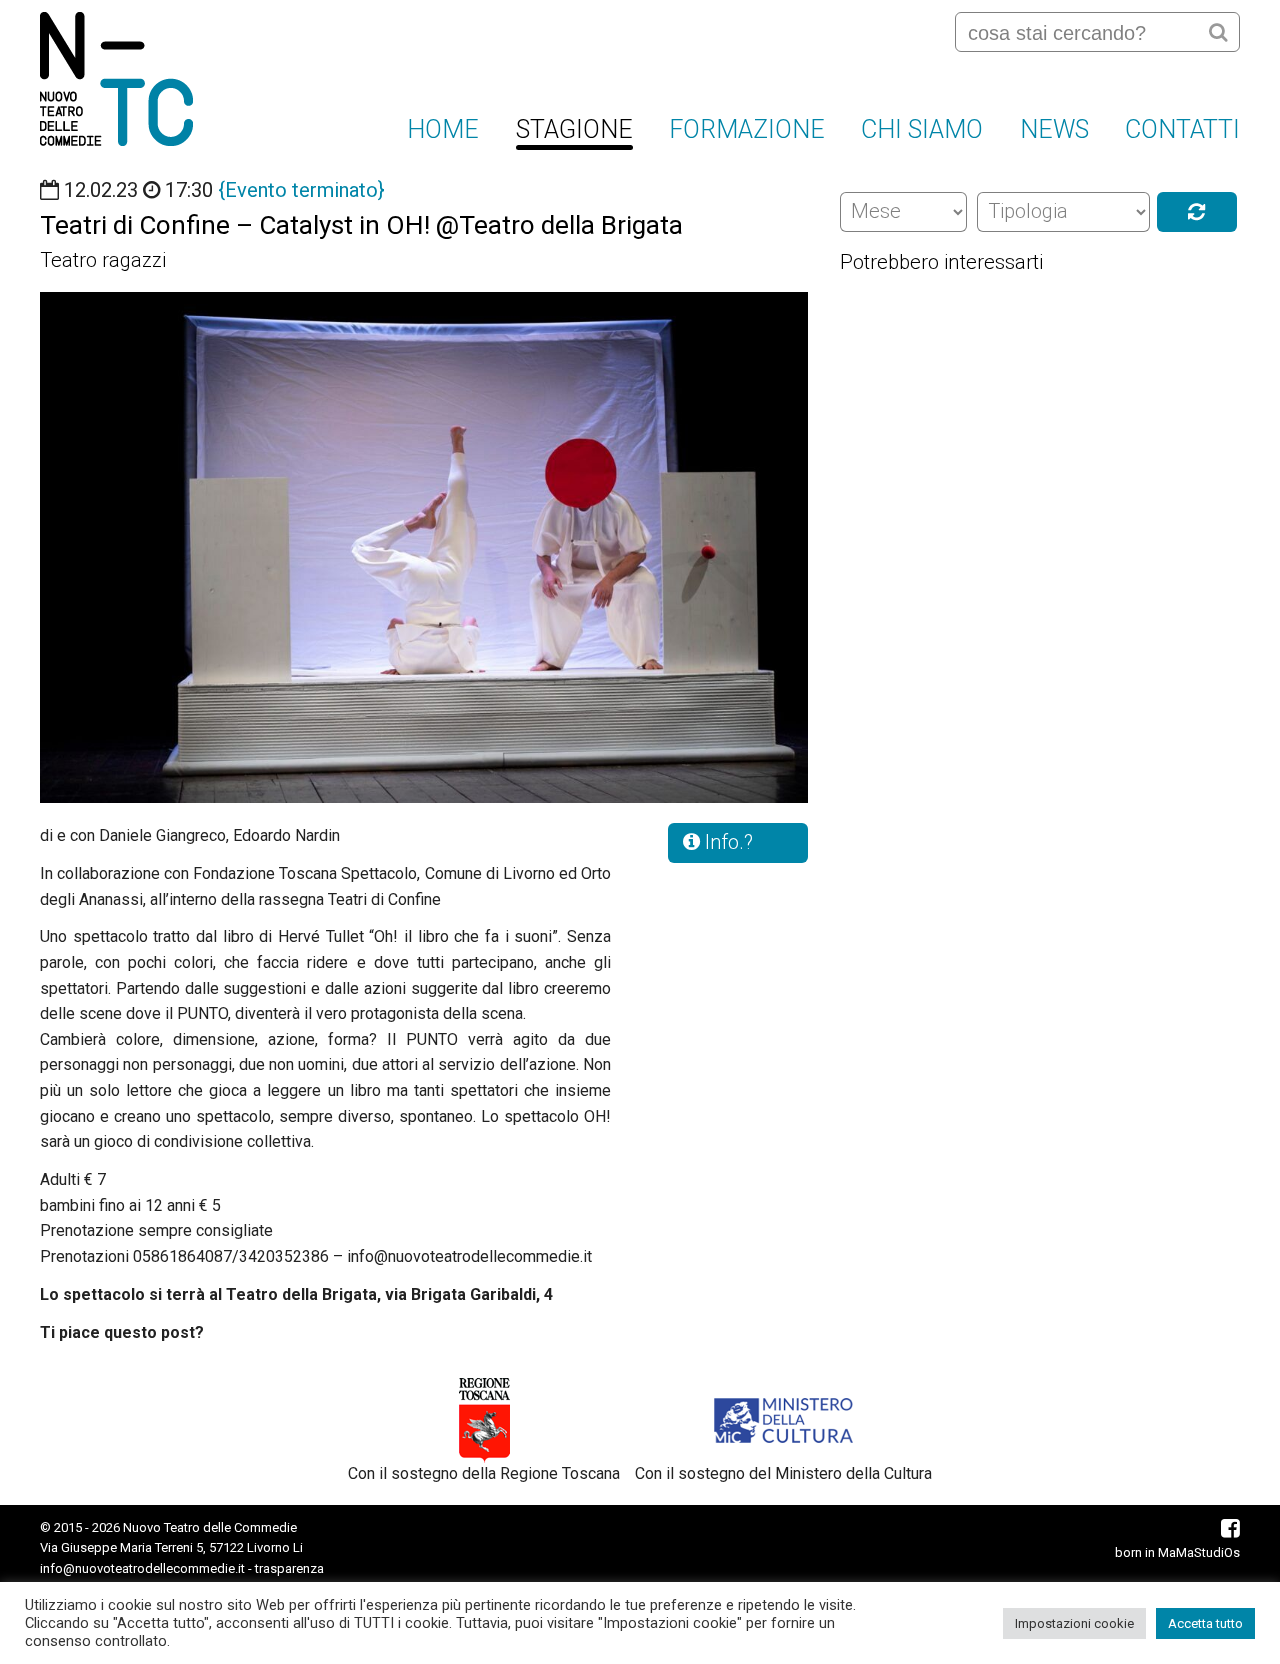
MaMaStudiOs (1199, 1552)
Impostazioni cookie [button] (1074, 1623)
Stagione (574, 129)
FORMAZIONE (747, 129)
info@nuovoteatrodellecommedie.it (142, 1568)
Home (443, 129)
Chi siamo (922, 129)
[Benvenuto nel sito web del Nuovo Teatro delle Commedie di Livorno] (116, 79)
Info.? (726, 842)
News (1054, 129)
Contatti (1182, 129)
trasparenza (289, 1568)
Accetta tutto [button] (1205, 1623)
